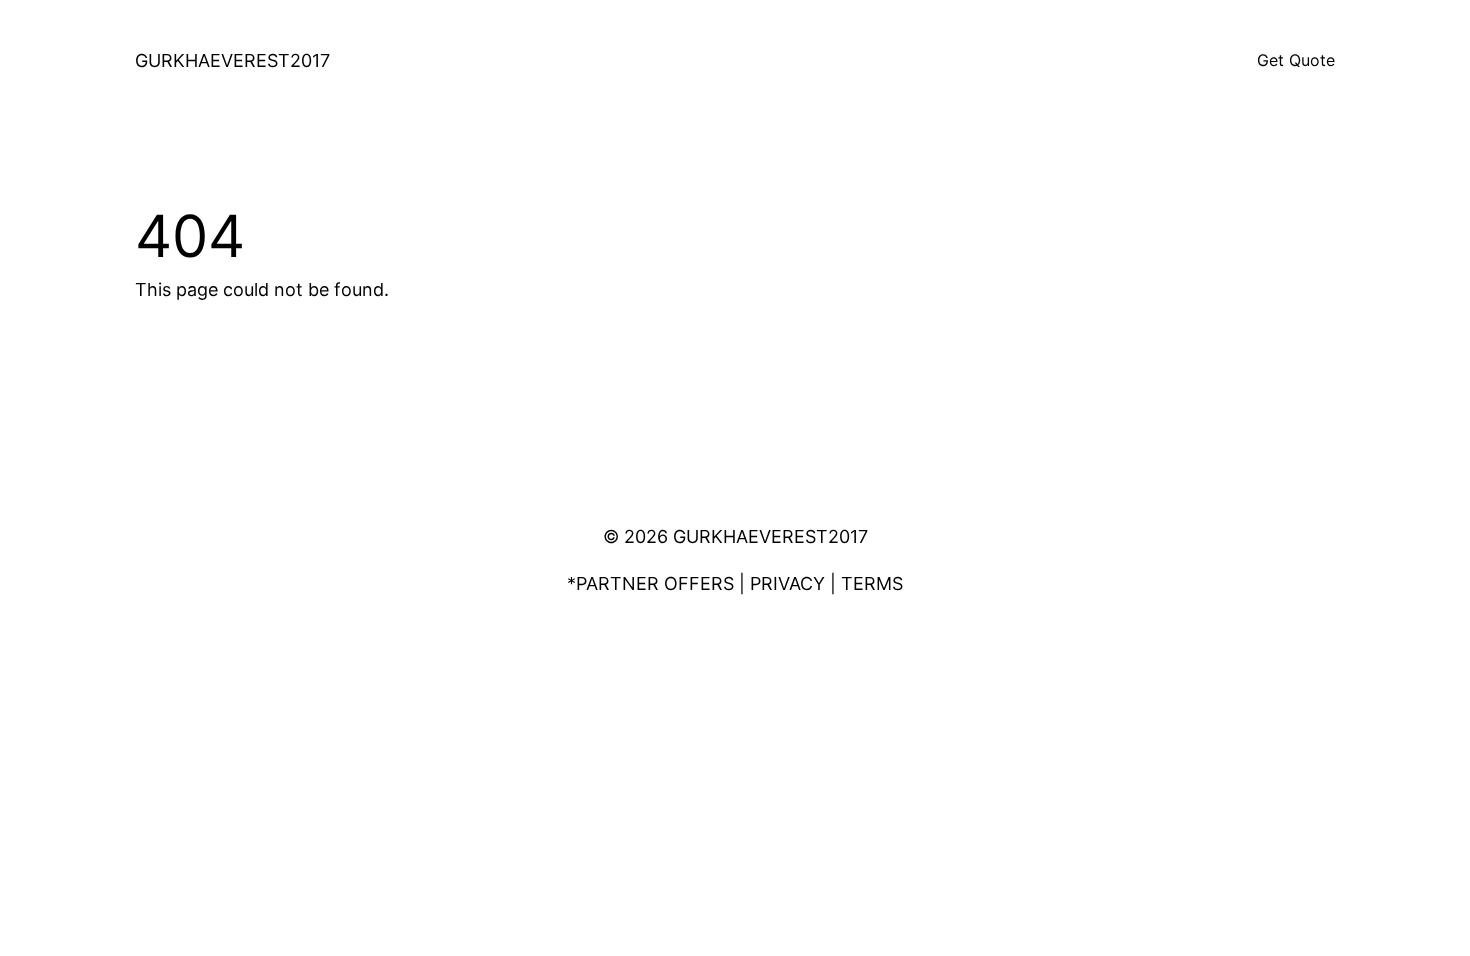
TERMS (872, 583)
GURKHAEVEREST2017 (232, 60)
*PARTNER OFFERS (650, 583)
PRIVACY (787, 583)
